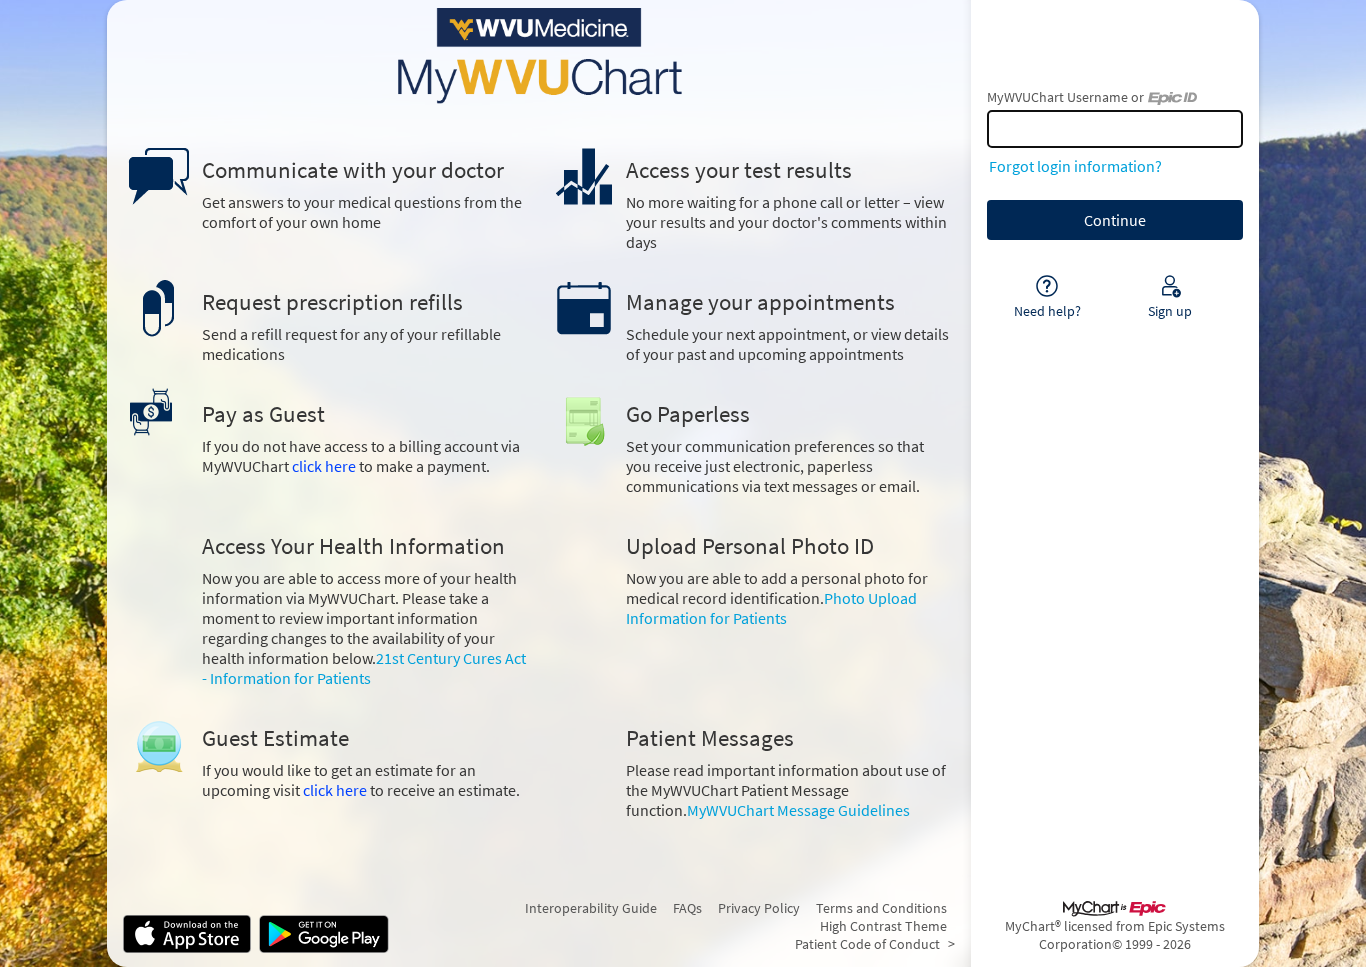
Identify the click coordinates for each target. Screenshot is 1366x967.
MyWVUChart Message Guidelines (798, 810)
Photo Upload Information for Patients (771, 608)
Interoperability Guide (591, 908)
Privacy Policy (759, 908)
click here (324, 466)
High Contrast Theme (883, 926)
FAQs (687, 908)
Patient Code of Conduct (867, 944)
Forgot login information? (1075, 166)
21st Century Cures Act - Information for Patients (364, 668)
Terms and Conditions (881, 908)
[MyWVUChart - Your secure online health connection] (539, 56)
